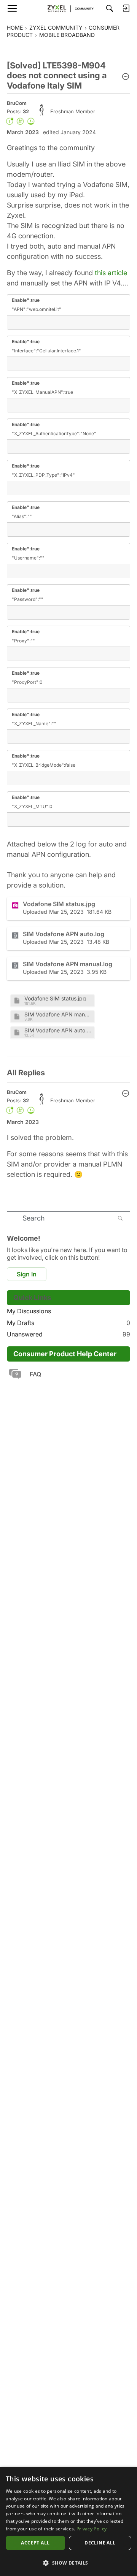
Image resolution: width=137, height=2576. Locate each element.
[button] (126, 77)
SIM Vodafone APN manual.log (58, 1014)
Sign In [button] (27, 1274)
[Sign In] (126, 8)
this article (111, 273)
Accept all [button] (35, 2543)
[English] (68, 8)
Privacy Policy (92, 2529)
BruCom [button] (17, 103)
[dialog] (68, 2521)
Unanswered (68, 1334)
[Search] (110, 8)
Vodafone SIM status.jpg (55, 998)
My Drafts (68, 1323)
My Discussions (29, 1311)
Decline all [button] (100, 2543)
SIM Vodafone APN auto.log (58, 1030)
